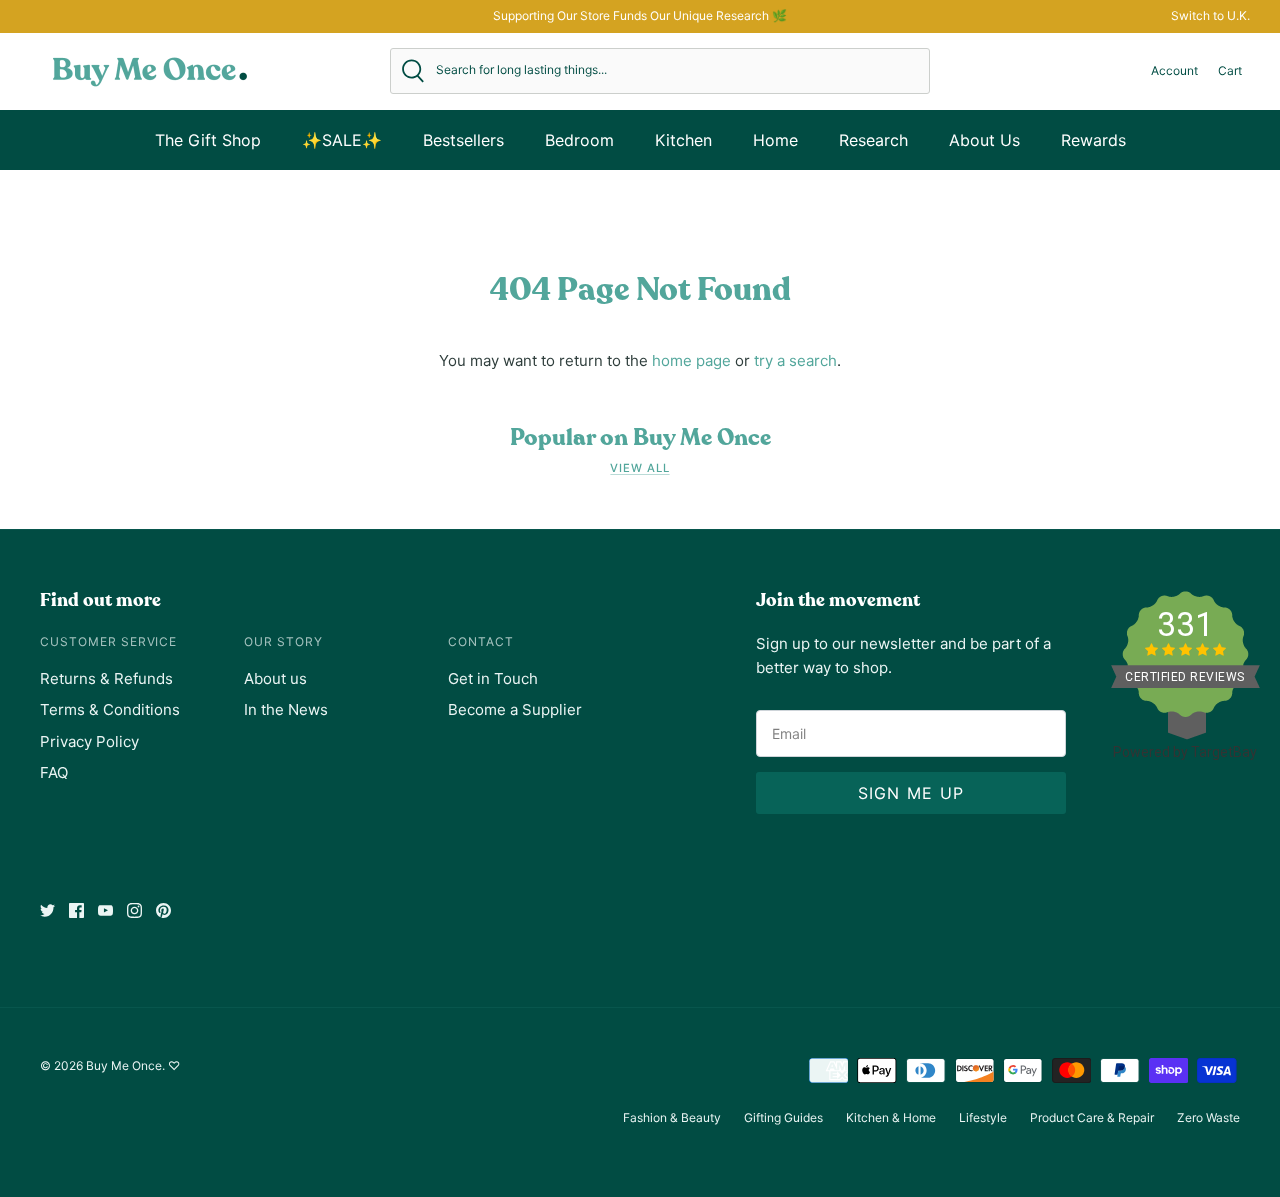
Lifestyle (983, 1117)
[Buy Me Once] (150, 71)
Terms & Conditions (110, 709)
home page (691, 360)
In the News (286, 709)
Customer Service (108, 641)
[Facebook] (76, 910)
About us (275, 678)
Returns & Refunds (106, 678)
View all (639, 468)
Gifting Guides (783, 1117)
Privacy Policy (89, 741)
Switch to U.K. (1210, 15)
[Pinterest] (163, 910)
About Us (984, 140)
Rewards (1093, 140)
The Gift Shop (208, 140)
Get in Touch (493, 678)
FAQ (54, 772)
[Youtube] (105, 910)
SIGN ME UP (911, 793)
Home (775, 140)
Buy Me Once (124, 1065)
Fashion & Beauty (672, 1117)
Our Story (283, 641)
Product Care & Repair (1092, 1117)
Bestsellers (463, 140)
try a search (795, 360)
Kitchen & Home (891, 1117)
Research (873, 140)
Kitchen (683, 140)
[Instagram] (134, 910)
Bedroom (579, 140)
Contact (481, 641)
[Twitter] (47, 910)
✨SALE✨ (342, 140)
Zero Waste (1208, 1117)
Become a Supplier (515, 709)
